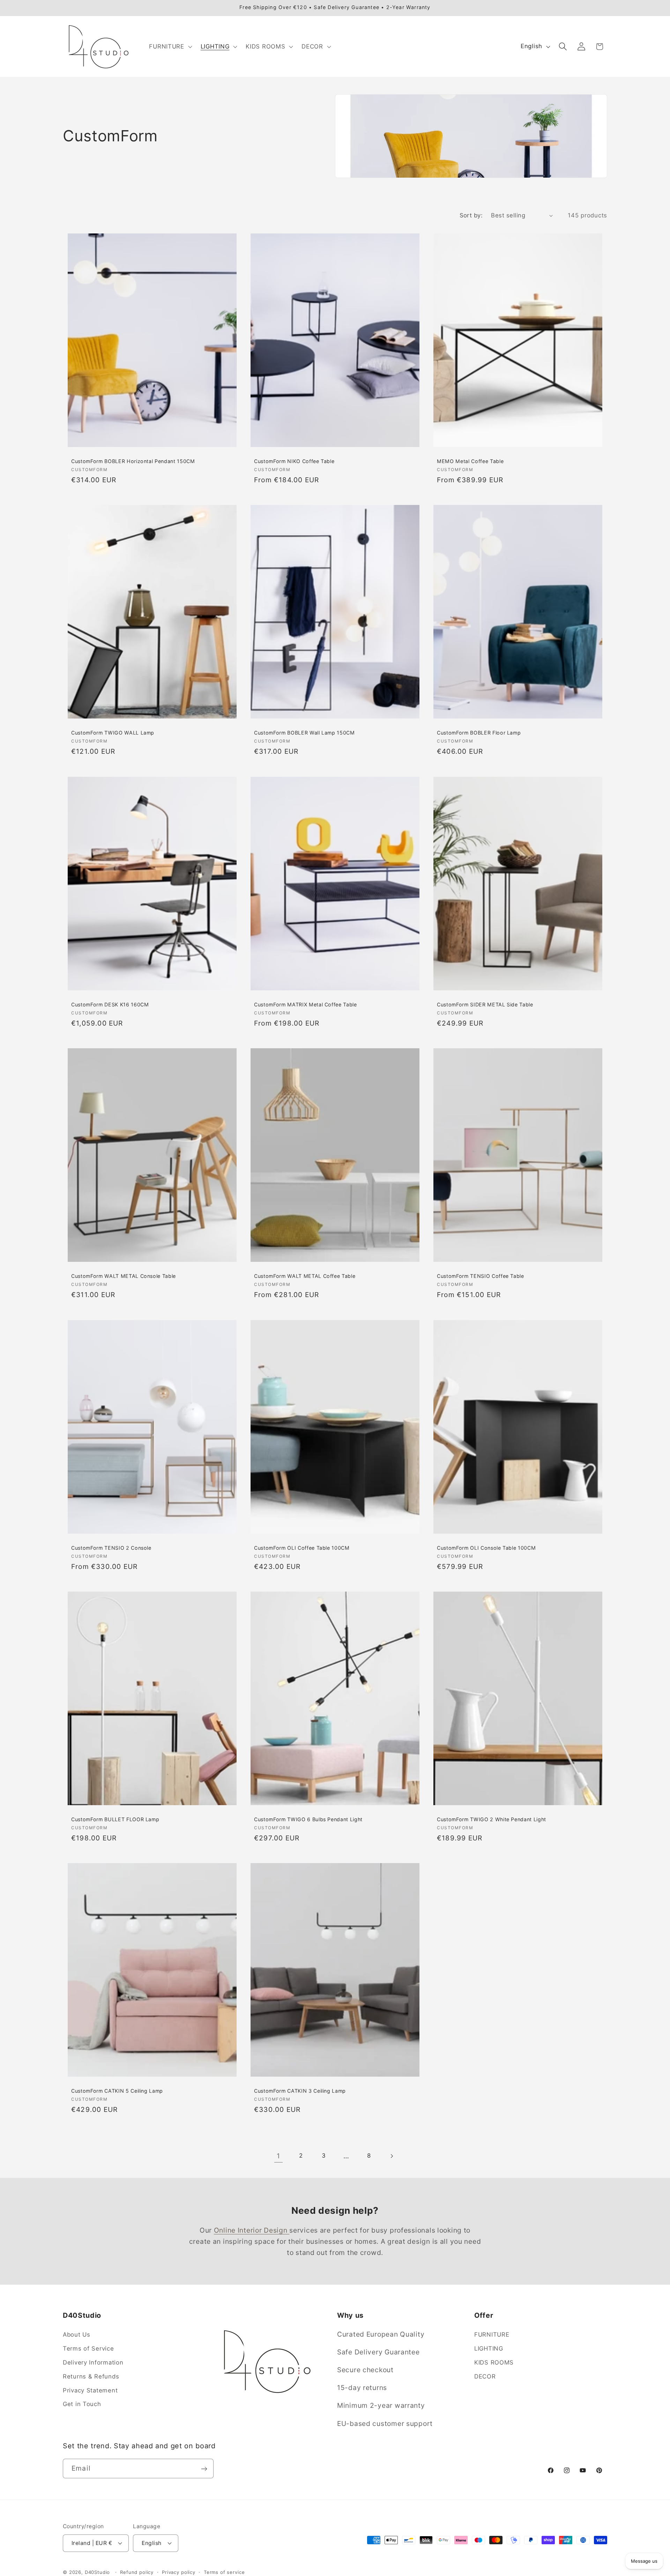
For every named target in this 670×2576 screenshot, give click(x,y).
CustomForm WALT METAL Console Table (124, 1276)
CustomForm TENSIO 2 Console (111, 1547)
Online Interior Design (252, 2230)
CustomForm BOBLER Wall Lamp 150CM (304, 733)
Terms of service (224, 2572)
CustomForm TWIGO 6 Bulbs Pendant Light (308, 1819)
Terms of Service (88, 2348)
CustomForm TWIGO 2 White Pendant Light (492, 1819)
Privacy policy (179, 2572)
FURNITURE (492, 2335)
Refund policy (137, 2572)
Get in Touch (82, 2404)
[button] (170, 46)
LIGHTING (489, 2348)
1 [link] (278, 2156)
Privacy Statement (90, 2390)
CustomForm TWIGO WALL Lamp (113, 733)
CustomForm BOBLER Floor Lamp (479, 733)
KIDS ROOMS (494, 2362)
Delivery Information (93, 2362)
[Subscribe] (204, 2469)
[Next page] (392, 2156)
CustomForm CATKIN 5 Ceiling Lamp (117, 2091)
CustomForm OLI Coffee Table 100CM (302, 1547)
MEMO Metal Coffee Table (470, 461)
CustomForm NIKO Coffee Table (294, 461)
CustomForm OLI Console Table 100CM (486, 1547)
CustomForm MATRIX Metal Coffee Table (306, 1004)
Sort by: (471, 215)
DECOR (485, 2376)
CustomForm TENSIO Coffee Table (481, 1276)
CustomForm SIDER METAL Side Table (485, 1004)
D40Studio (98, 2572)
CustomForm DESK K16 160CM (110, 1004)
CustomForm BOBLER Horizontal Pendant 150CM (133, 461)
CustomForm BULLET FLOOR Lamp (115, 1819)
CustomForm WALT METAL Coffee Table (305, 1276)
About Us (77, 2335)
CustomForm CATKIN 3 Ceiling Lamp (300, 2091)
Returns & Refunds (91, 2376)
